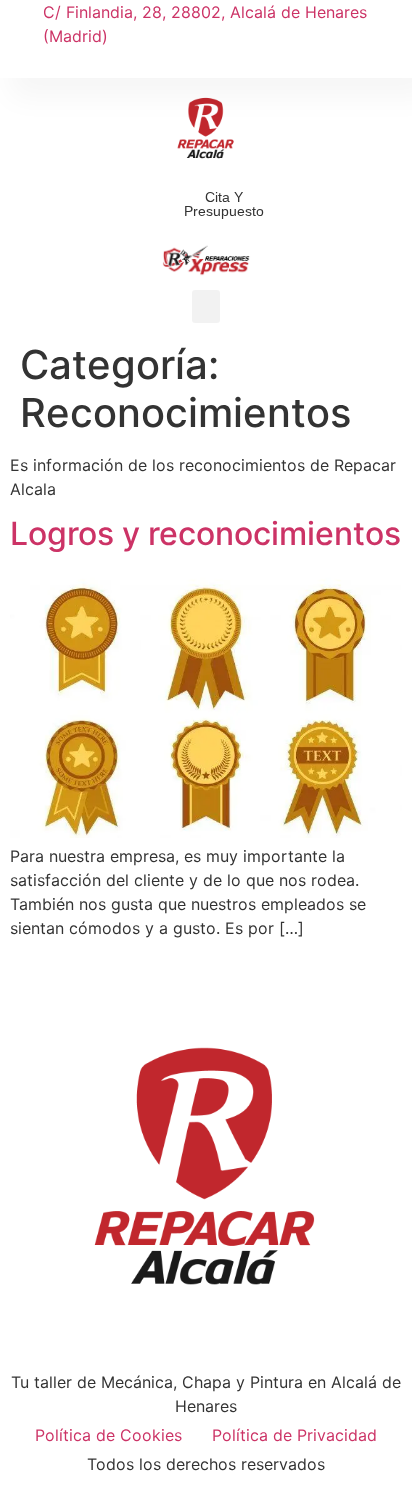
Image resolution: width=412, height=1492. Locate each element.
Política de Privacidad (294, 1435)
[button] (206, 63)
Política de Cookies (108, 1435)
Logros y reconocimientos (205, 533)
